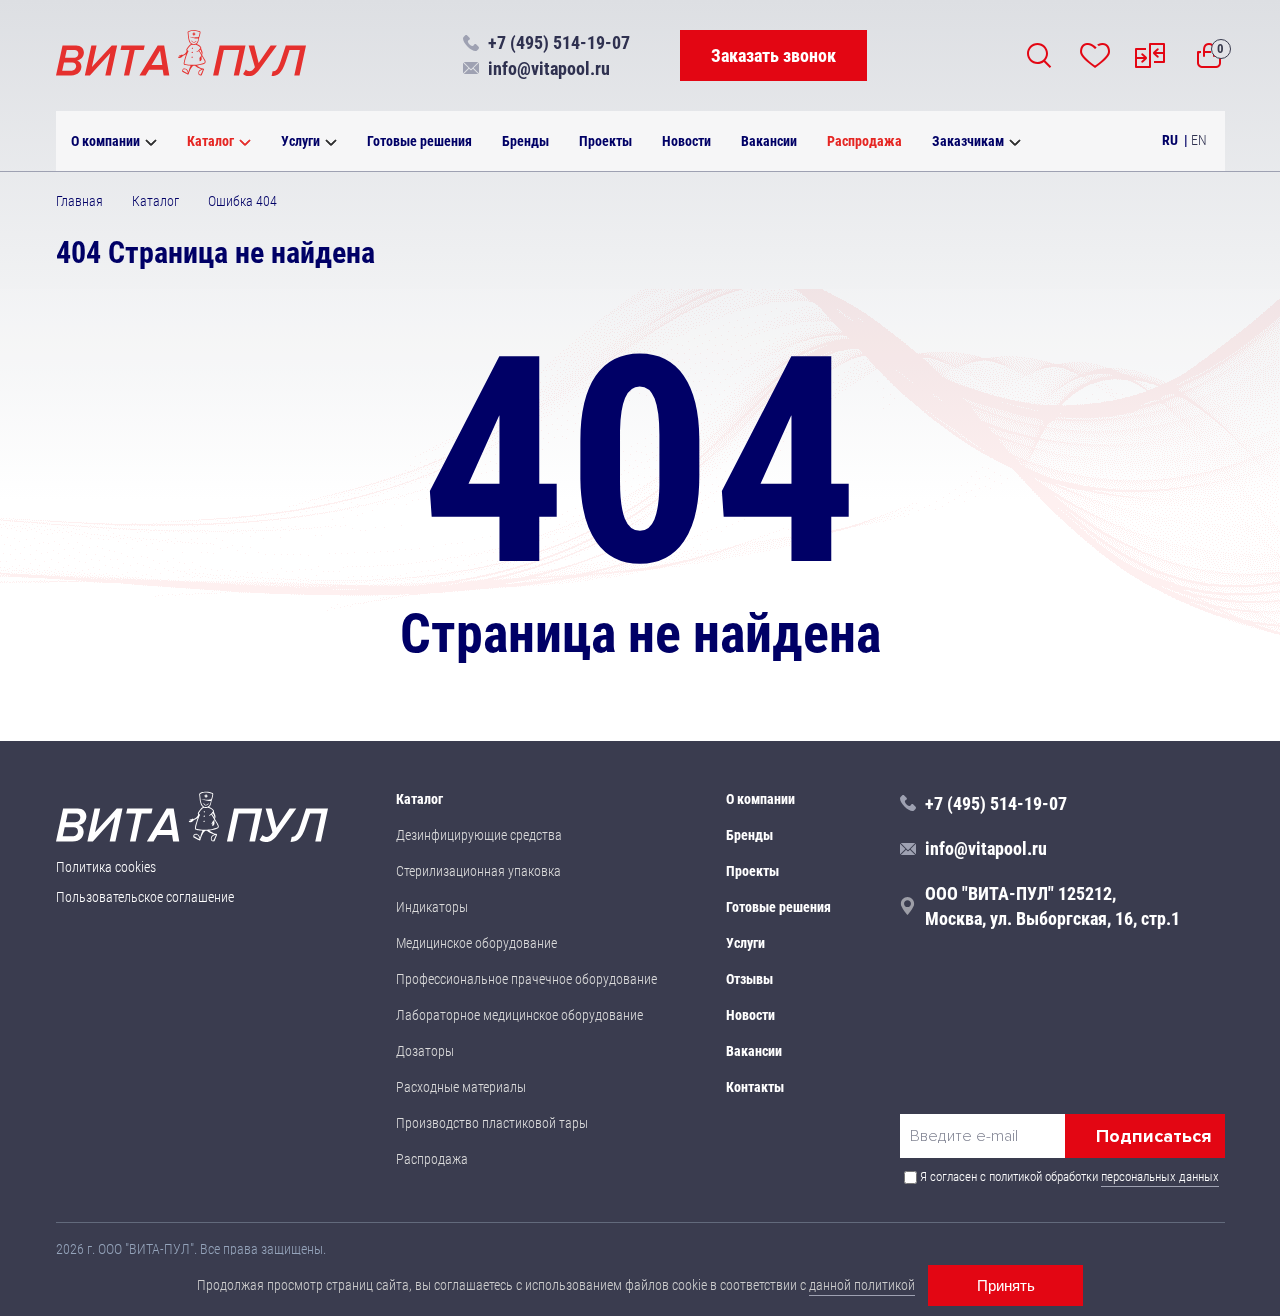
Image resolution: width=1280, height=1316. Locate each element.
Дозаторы (425, 1051)
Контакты (755, 1087)
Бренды (525, 141)
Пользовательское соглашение (145, 897)
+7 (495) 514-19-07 (559, 42)
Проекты (605, 141)
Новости (686, 141)
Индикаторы (432, 907)
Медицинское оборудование (476, 943)
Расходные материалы (461, 1087)
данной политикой (862, 1285)
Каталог (210, 141)
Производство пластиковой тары (492, 1123)
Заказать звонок (773, 55)
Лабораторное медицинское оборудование (519, 1015)
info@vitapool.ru (549, 68)
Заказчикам (968, 141)
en (1199, 140)
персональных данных (1160, 1176)
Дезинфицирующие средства (479, 835)
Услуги (300, 141)
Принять (1006, 1285)
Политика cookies (106, 867)
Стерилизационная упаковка (478, 871)
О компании (105, 141)
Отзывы (749, 979)
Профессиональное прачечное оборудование (526, 979)
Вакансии (769, 141)
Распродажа (864, 141)
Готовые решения (419, 141)
